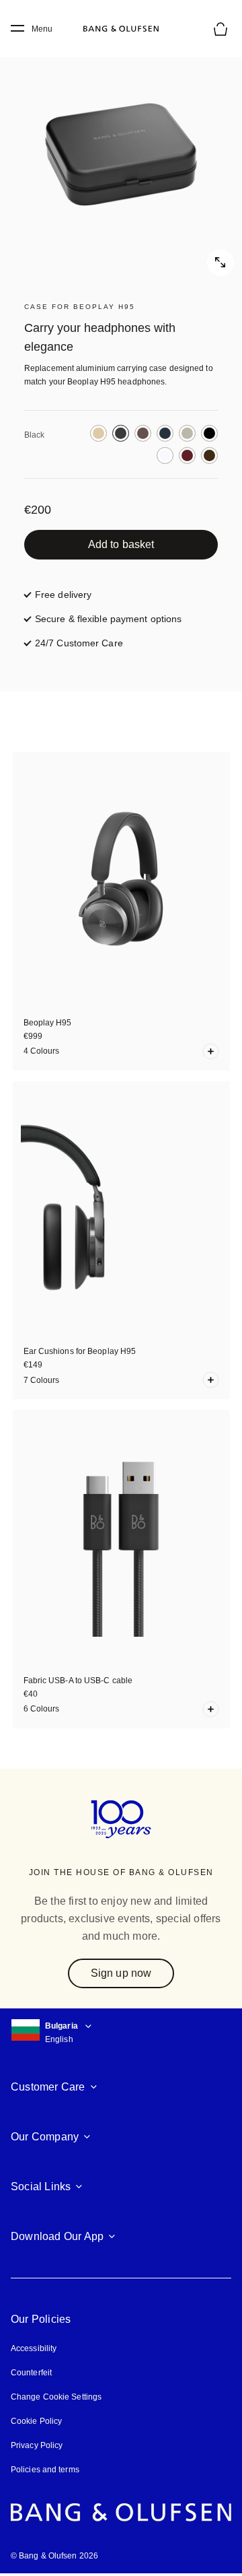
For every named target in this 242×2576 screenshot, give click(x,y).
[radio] (98, 433)
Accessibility (34, 2348)
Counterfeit (31, 2373)
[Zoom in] (121, 155)
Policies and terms (45, 2470)
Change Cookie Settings (56, 2397)
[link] (121, 545)
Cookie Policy (36, 2421)
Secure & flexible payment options (108, 619)
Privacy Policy (37, 2445)
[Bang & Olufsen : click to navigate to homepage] (121, 29)
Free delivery (63, 595)
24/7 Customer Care (79, 643)
